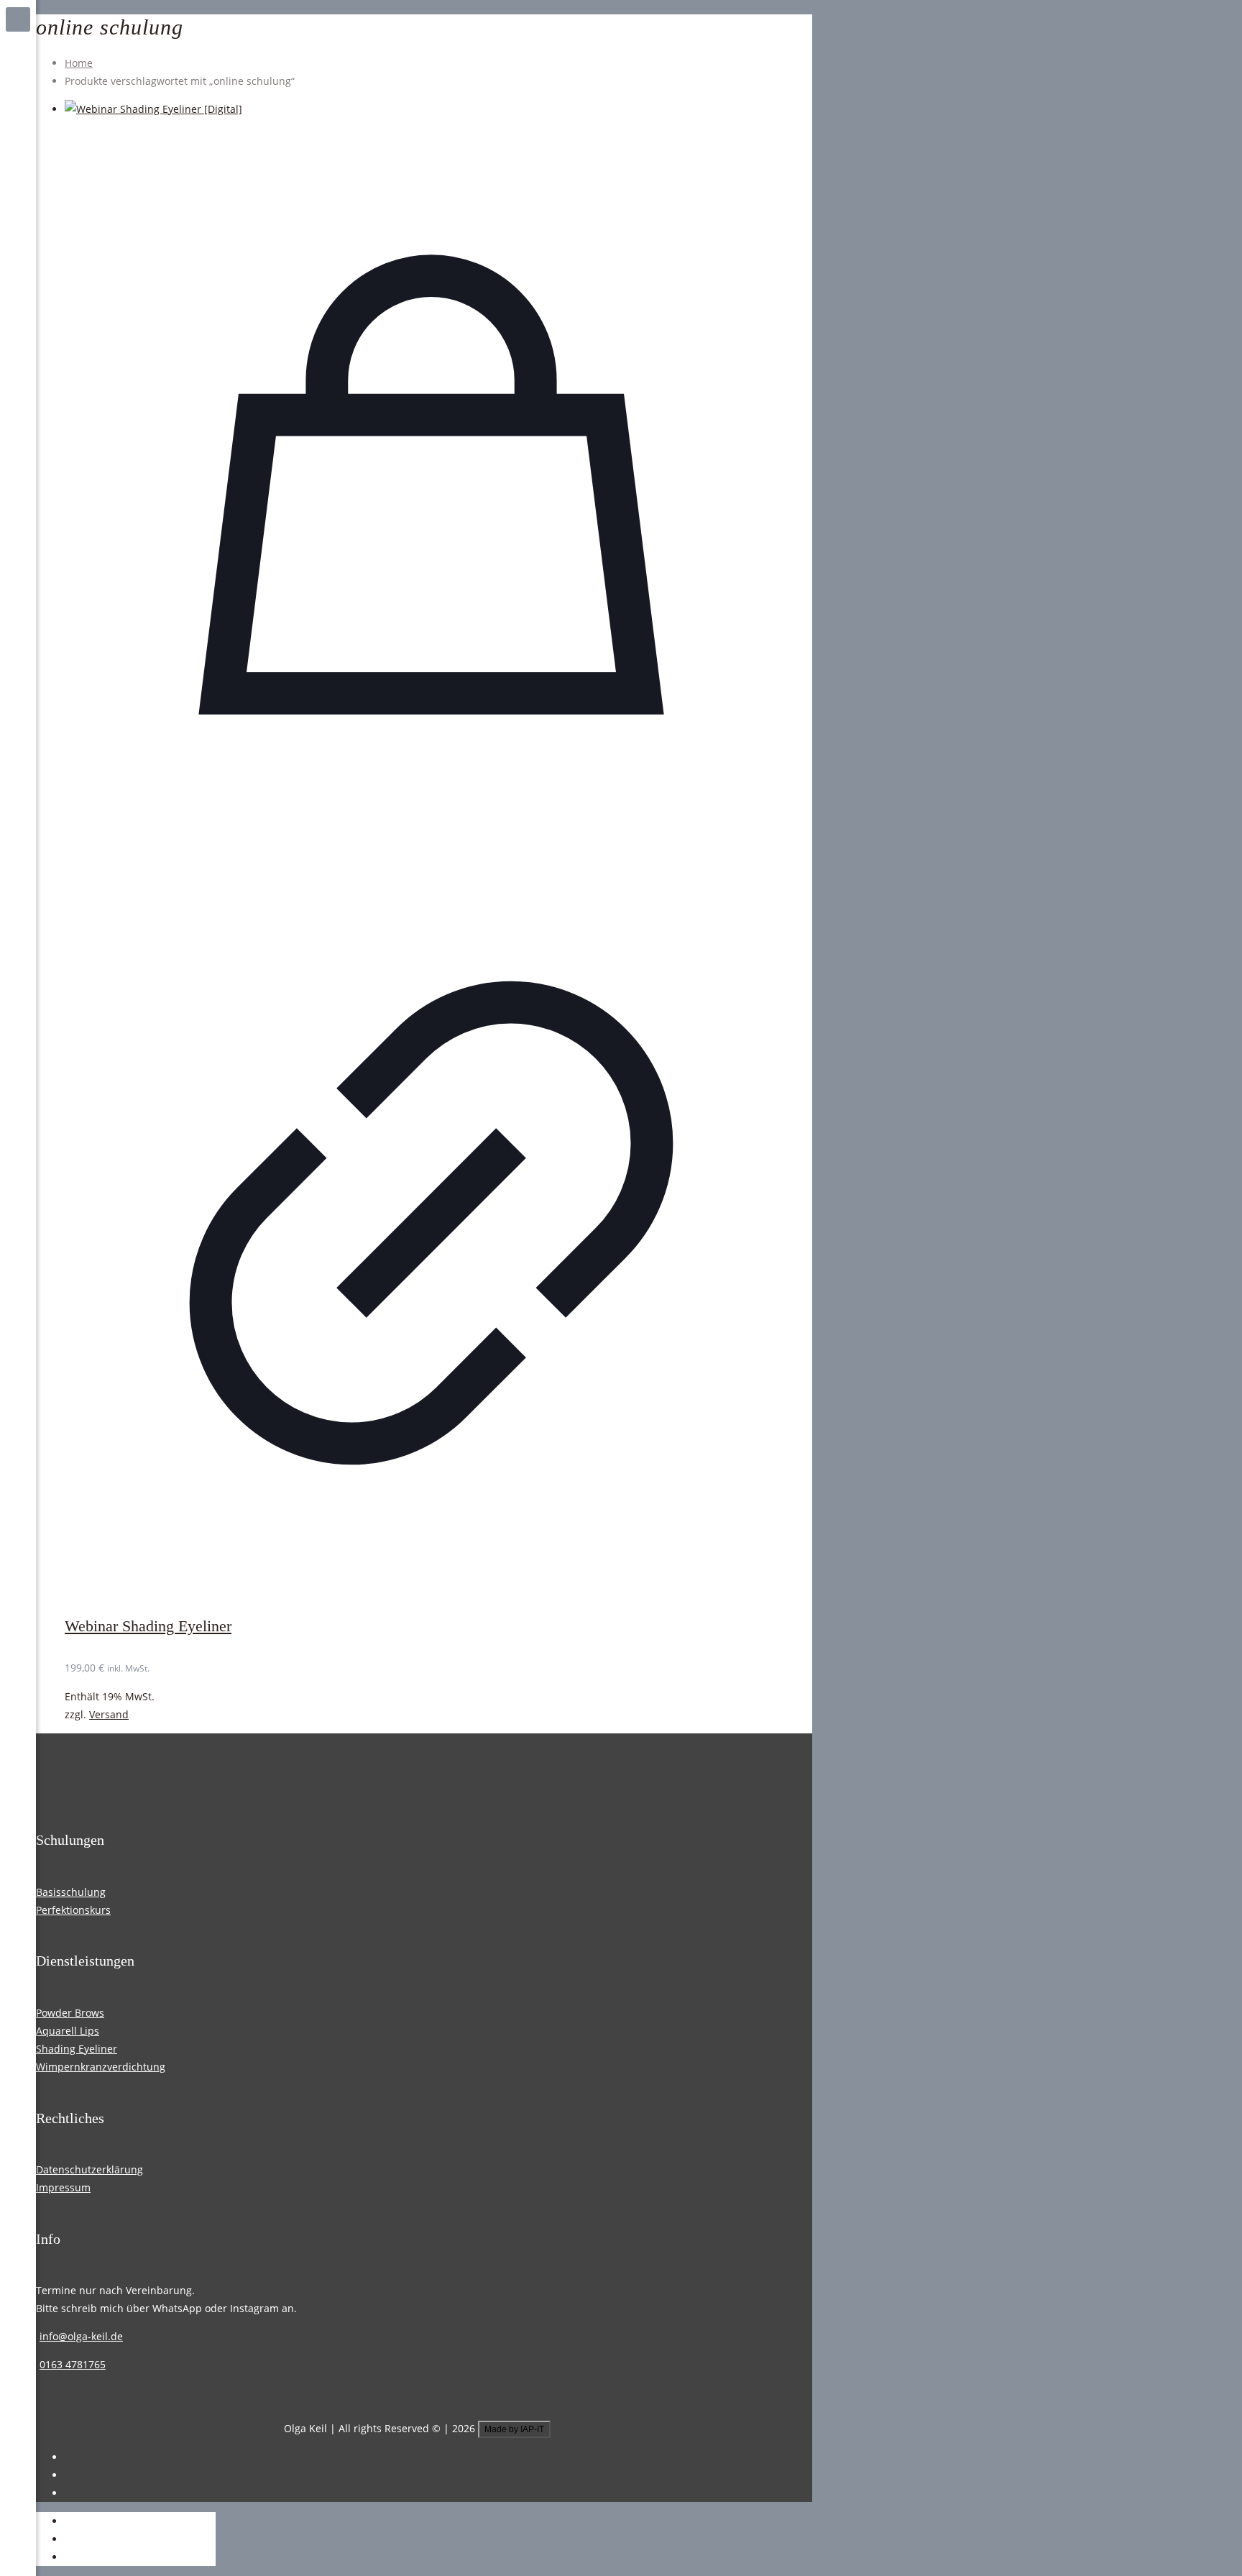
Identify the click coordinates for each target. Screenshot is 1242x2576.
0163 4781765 (73, 2364)
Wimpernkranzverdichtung (101, 2067)
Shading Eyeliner (77, 2049)
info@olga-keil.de (81, 2336)
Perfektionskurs (73, 1910)
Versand (109, 1714)
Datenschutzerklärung (89, 2169)
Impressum (63, 2187)
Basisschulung (71, 1892)
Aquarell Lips (68, 2031)
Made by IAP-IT (514, 2429)
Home (79, 63)
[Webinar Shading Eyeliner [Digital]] (431, 109)
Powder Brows (70, 2013)
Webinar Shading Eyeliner (148, 1626)
